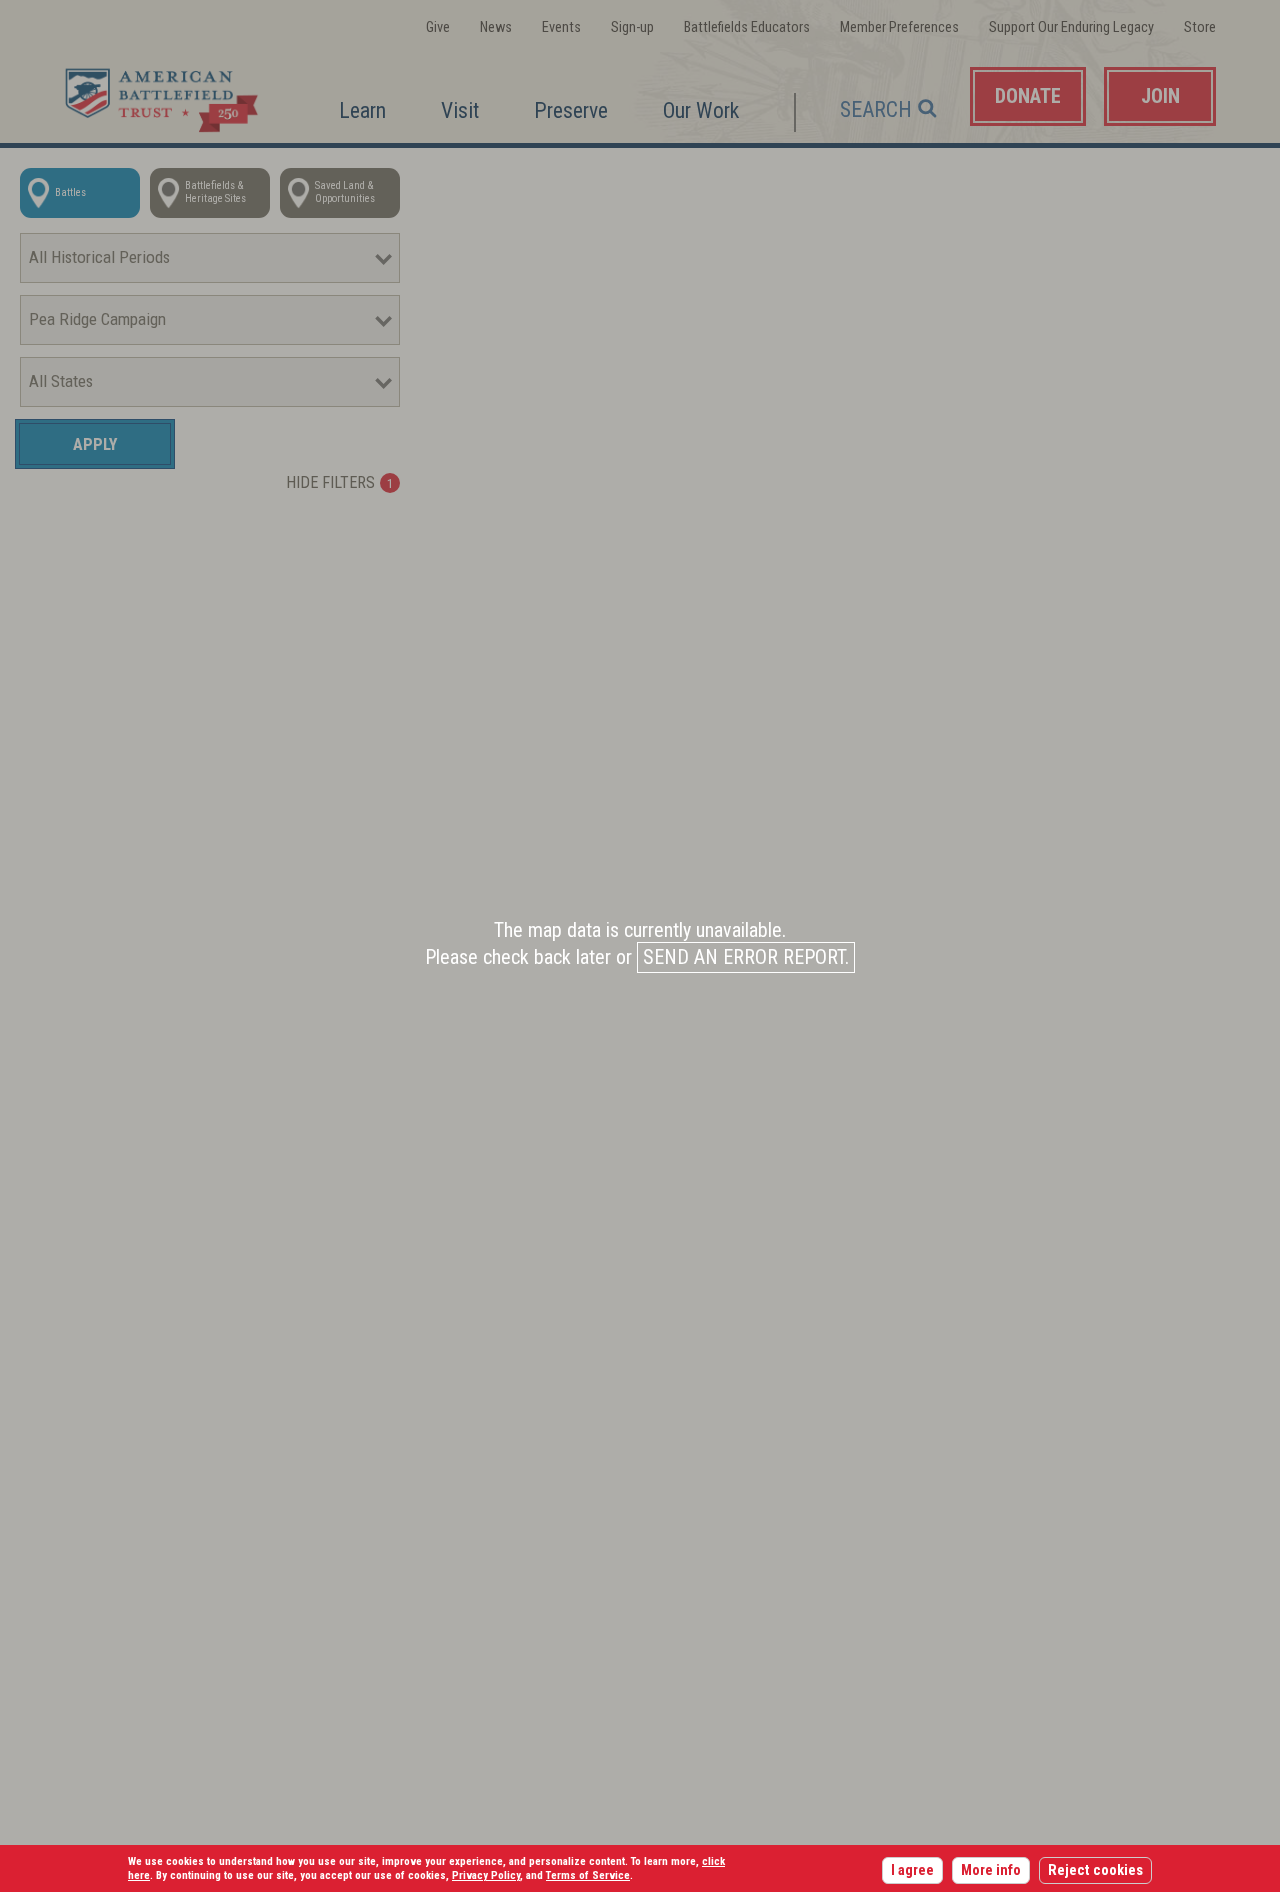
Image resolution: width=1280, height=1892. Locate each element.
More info (991, 1870)
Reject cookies (1095, 1870)
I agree (912, 1870)
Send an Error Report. (746, 957)
